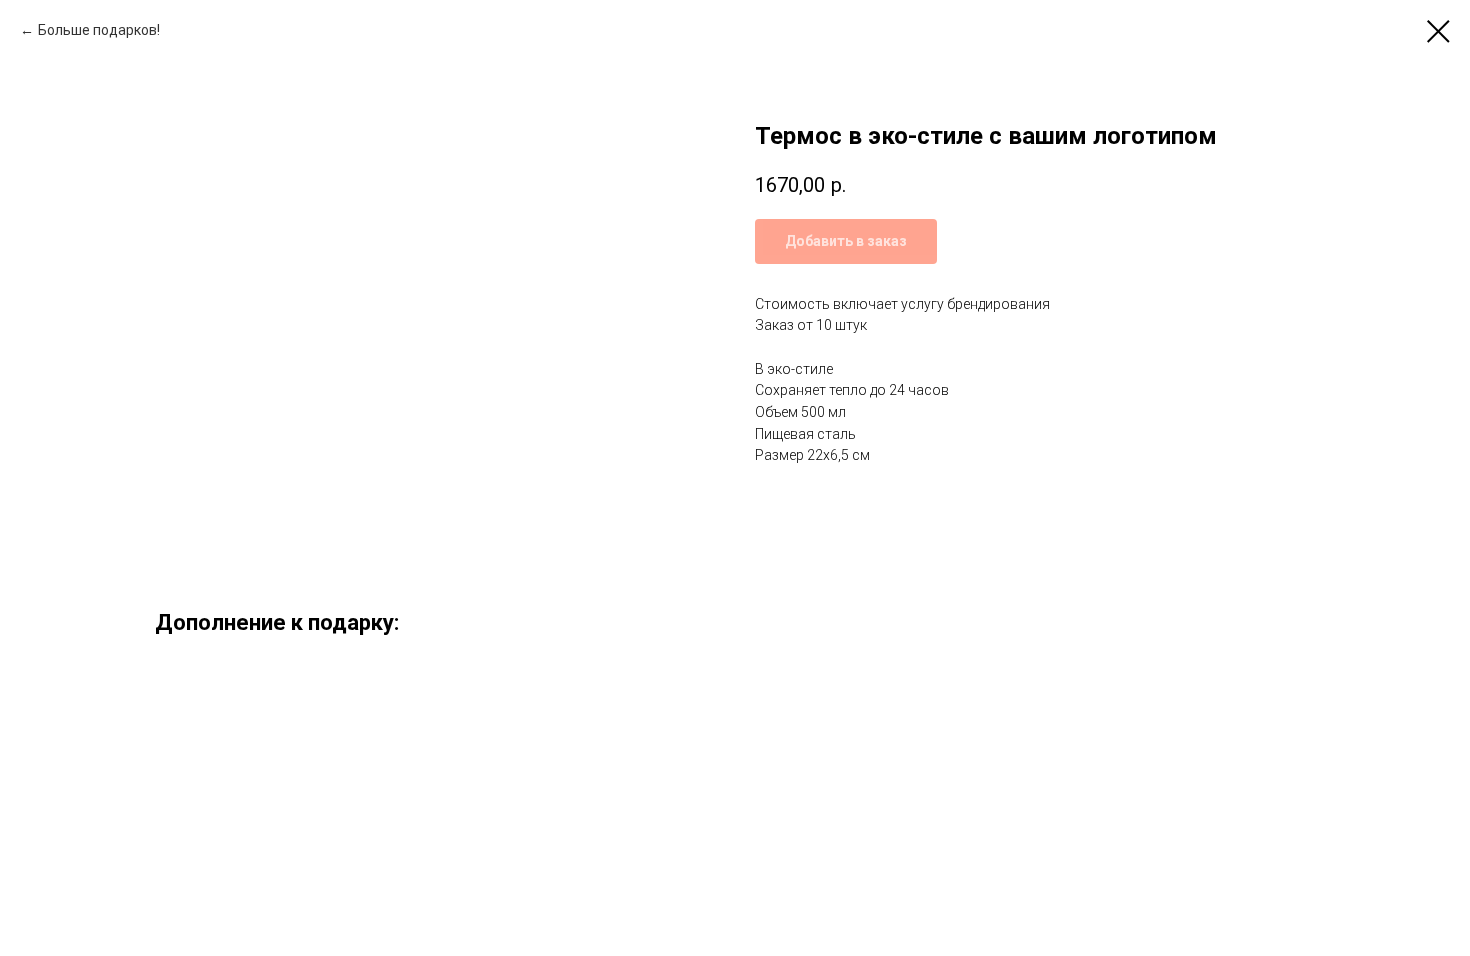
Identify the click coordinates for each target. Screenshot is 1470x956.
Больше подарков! (99, 30)
